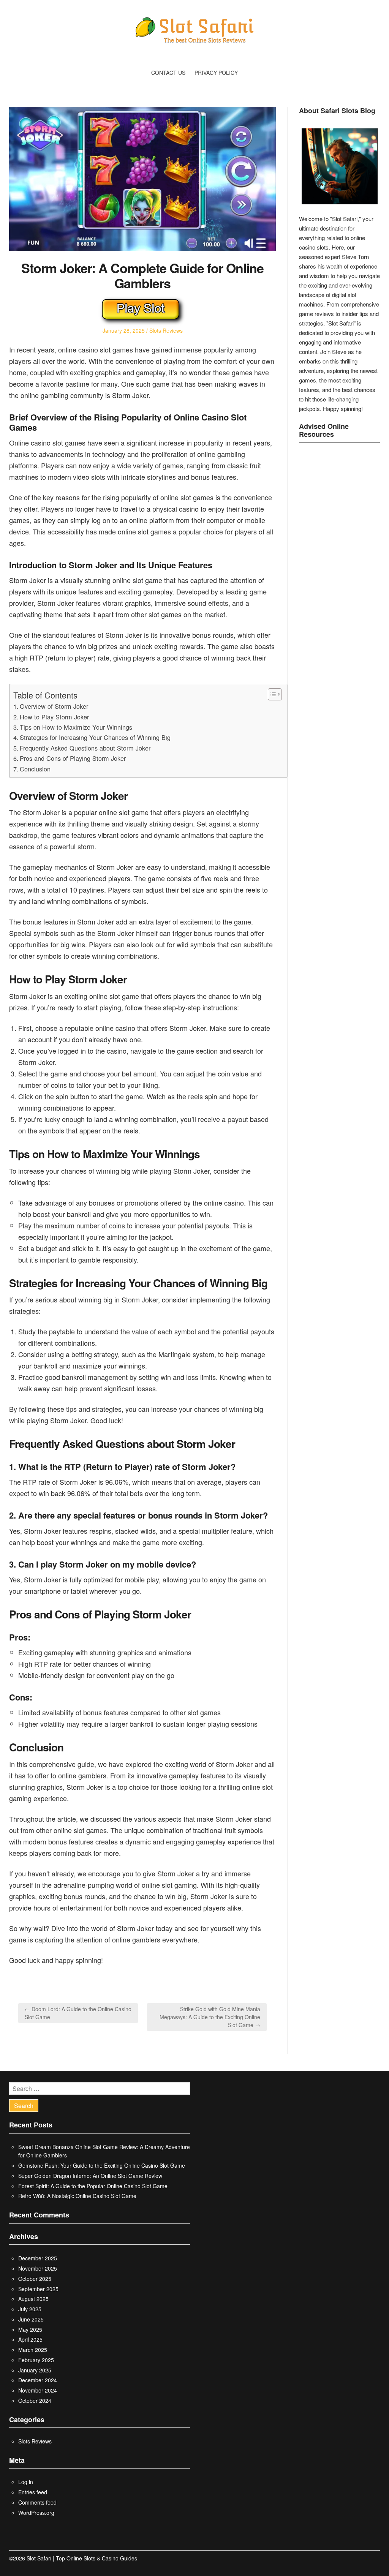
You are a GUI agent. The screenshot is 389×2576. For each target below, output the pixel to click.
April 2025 (30, 2339)
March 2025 (33, 2350)
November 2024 (38, 2390)
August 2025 (33, 2299)
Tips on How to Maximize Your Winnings (76, 727)
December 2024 (38, 2380)
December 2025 (38, 2258)
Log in (26, 2482)
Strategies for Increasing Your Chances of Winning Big (95, 737)
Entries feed (33, 2492)
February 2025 (36, 2360)
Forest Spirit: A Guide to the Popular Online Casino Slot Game (93, 2186)
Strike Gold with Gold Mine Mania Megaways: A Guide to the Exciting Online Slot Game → (210, 2017)
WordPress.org (36, 2513)
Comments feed (37, 2502)
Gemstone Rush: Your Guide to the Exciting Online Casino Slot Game (102, 2165)
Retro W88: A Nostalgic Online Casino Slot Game (77, 2196)
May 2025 (30, 2329)
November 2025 (38, 2268)
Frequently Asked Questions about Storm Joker (85, 748)
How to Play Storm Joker (54, 717)
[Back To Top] (378, 2558)
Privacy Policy (216, 73)
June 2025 (31, 2319)
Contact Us (168, 73)
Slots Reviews (166, 330)
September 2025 (38, 2289)
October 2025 (35, 2279)
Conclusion (35, 769)
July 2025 (30, 2309)
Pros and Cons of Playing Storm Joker (73, 758)
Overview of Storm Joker (54, 706)
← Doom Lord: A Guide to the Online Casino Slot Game (78, 2013)
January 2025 (35, 2370)
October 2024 (35, 2401)
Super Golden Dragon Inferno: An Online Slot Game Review (90, 2176)
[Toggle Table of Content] (271, 694)
